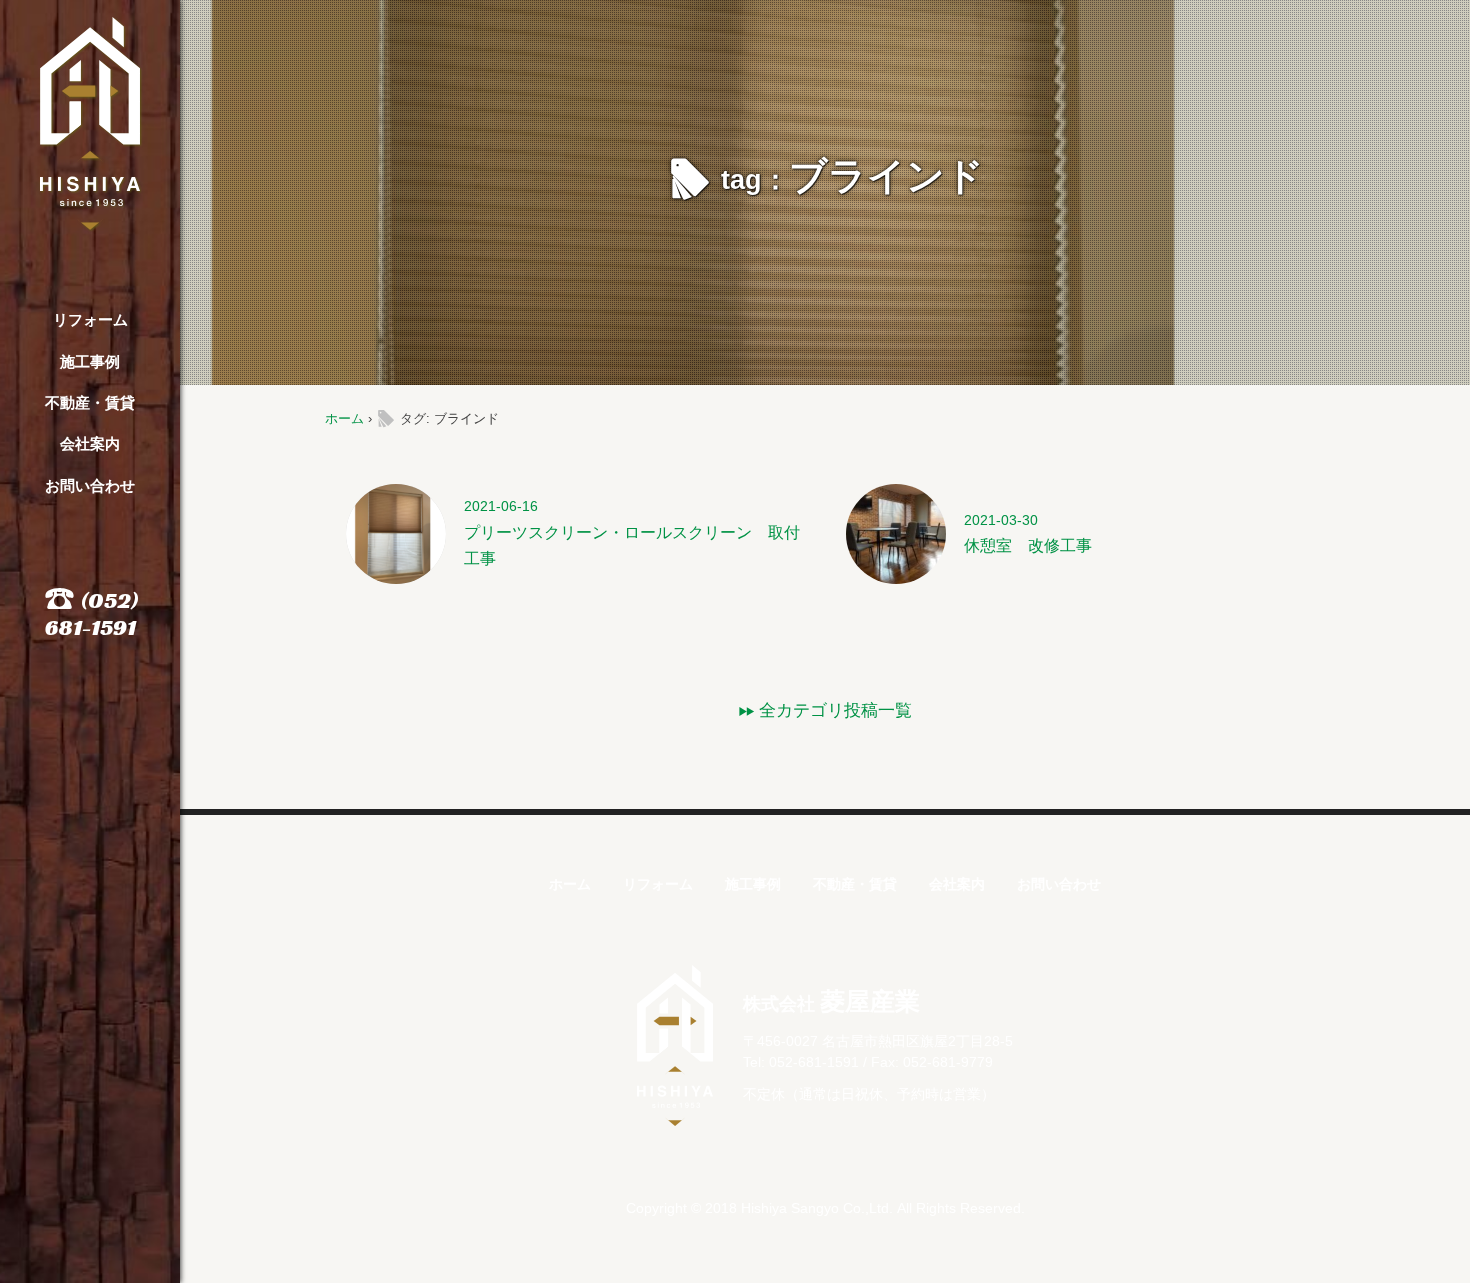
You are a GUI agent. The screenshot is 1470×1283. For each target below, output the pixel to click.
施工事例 (90, 361)
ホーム (344, 418)
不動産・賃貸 (90, 402)
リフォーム (90, 319)
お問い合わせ (90, 485)
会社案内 (90, 443)
